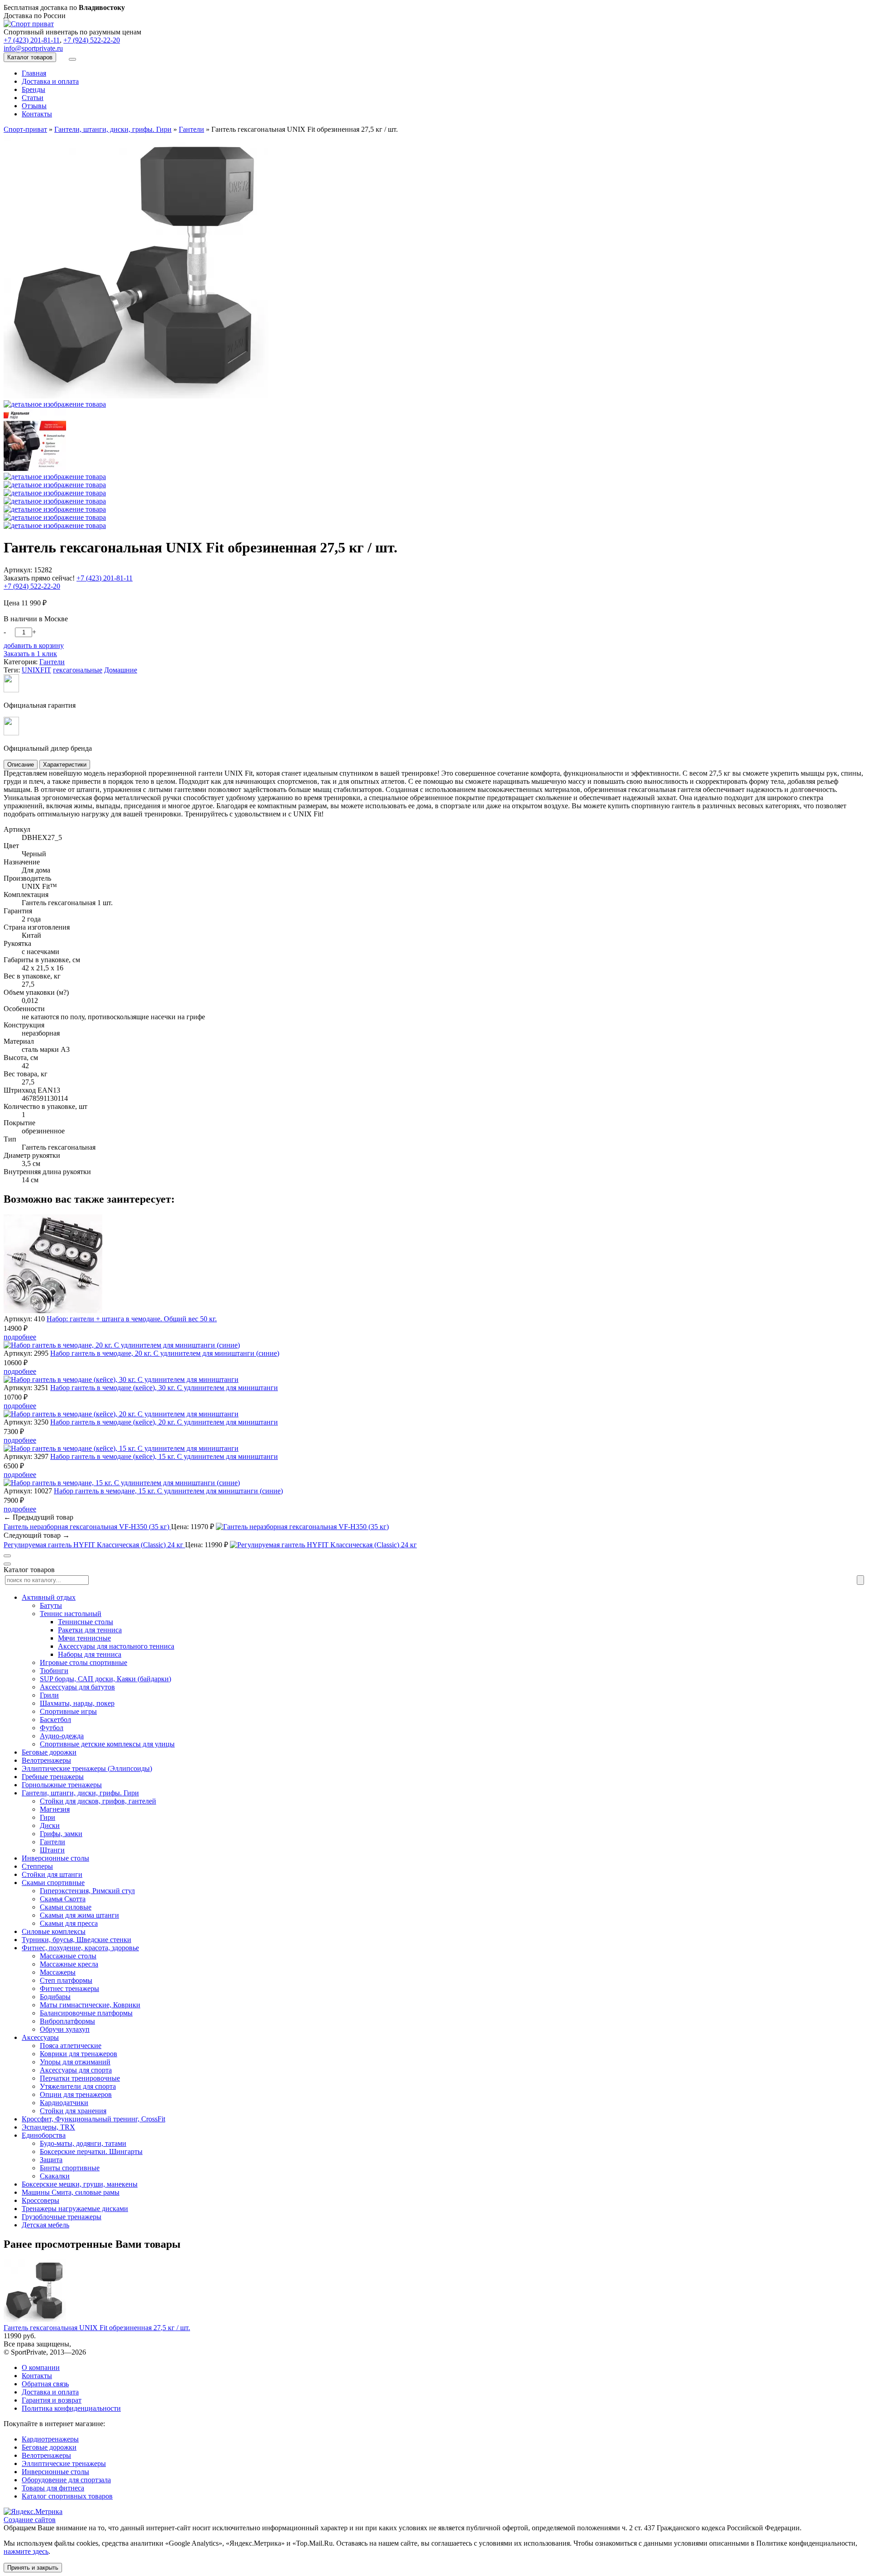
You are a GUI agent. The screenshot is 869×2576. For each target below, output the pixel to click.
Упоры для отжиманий (75, 2062)
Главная (34, 73)
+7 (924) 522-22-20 (92, 40)
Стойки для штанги (52, 1874)
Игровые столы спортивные (84, 1662)
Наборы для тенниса (90, 1654)
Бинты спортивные (70, 2168)
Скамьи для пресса (69, 1923)
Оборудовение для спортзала (66, 2480)
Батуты (51, 1605)
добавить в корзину (34, 645)
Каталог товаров (30, 57)
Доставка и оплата (50, 81)
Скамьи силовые (66, 1907)
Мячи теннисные (84, 1638)
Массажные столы (68, 1956)
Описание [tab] (21, 765)
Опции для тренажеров (76, 2094)
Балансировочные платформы (86, 2013)
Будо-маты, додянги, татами (83, 2143)
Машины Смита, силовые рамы (71, 2192)
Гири (48, 1817)
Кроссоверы (41, 2200)
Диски (50, 1825)
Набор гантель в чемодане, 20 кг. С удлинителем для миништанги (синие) (165, 1353)
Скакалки (55, 2176)
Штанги (52, 1850)
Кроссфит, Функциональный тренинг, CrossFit (93, 2119)
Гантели (52, 662)
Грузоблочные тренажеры (62, 2217)
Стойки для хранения (73, 2111)
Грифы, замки (61, 1834)
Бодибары (55, 1997)
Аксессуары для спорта (76, 2070)
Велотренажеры (46, 1760)
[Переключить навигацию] (72, 59)
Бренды (33, 89)
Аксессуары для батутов (77, 1687)
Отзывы (34, 106)
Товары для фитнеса (53, 2488)
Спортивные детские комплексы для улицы (107, 1744)
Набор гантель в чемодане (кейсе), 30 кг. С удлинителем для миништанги (164, 1388)
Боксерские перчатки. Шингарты (91, 2151)
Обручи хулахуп (65, 2029)
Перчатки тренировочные (80, 2078)
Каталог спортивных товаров (67, 2496)
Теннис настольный (71, 1614)
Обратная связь (45, 2384)
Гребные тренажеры (53, 1777)
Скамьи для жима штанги (79, 1915)
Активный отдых (49, 1597)
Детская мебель (45, 2225)
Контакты (37, 114)
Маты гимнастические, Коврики (90, 2005)
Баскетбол (55, 1720)
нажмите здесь (26, 2551)
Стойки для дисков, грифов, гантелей (98, 1801)
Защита (51, 2160)
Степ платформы (66, 1980)
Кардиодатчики (64, 2103)
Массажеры (58, 1972)
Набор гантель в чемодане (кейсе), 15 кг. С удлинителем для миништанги (164, 1456)
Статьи (33, 98)
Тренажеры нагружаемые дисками (75, 2209)
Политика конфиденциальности (71, 2408)
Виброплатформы (67, 2021)
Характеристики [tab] (65, 765)
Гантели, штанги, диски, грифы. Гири (80, 1793)
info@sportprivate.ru (33, 48)
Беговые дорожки (49, 1752)
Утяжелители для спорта (78, 2086)
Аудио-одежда (62, 1736)
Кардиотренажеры (50, 2439)
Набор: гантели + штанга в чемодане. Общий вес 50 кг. (132, 1319)
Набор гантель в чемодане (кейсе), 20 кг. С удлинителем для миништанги (164, 1422)
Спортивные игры (68, 1711)
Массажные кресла (69, 1964)
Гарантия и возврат (52, 2400)
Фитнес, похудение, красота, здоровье (80, 1948)
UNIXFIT (36, 670)
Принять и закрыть (33, 2568)
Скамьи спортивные (53, 1883)
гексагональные (78, 670)
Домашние (121, 670)
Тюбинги (54, 1671)
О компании (41, 2367)
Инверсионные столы (55, 1858)
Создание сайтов (30, 2520)
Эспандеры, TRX (48, 2127)
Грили (49, 1695)
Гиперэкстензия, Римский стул (87, 1891)
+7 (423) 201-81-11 (32, 40)
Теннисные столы (86, 1622)
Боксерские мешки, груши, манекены (80, 2184)
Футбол (52, 1728)
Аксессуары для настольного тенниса (116, 1646)
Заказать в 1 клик (30, 654)
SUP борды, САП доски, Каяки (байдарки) (105, 1679)
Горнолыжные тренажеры (62, 1785)
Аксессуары (40, 2037)
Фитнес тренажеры (69, 1988)
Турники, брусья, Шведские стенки (76, 1940)
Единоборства (44, 2135)
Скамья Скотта (63, 1899)
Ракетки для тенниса (90, 1630)
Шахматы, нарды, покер (77, 1703)
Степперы (37, 1866)
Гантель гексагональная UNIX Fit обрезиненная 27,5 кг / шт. (97, 2328)
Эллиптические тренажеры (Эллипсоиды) (87, 1768)
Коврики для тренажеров (79, 2054)
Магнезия (55, 1809)
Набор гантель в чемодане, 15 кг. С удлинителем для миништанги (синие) (168, 1491)
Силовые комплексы (54, 1931)
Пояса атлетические (71, 2046)
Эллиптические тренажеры (64, 2463)
